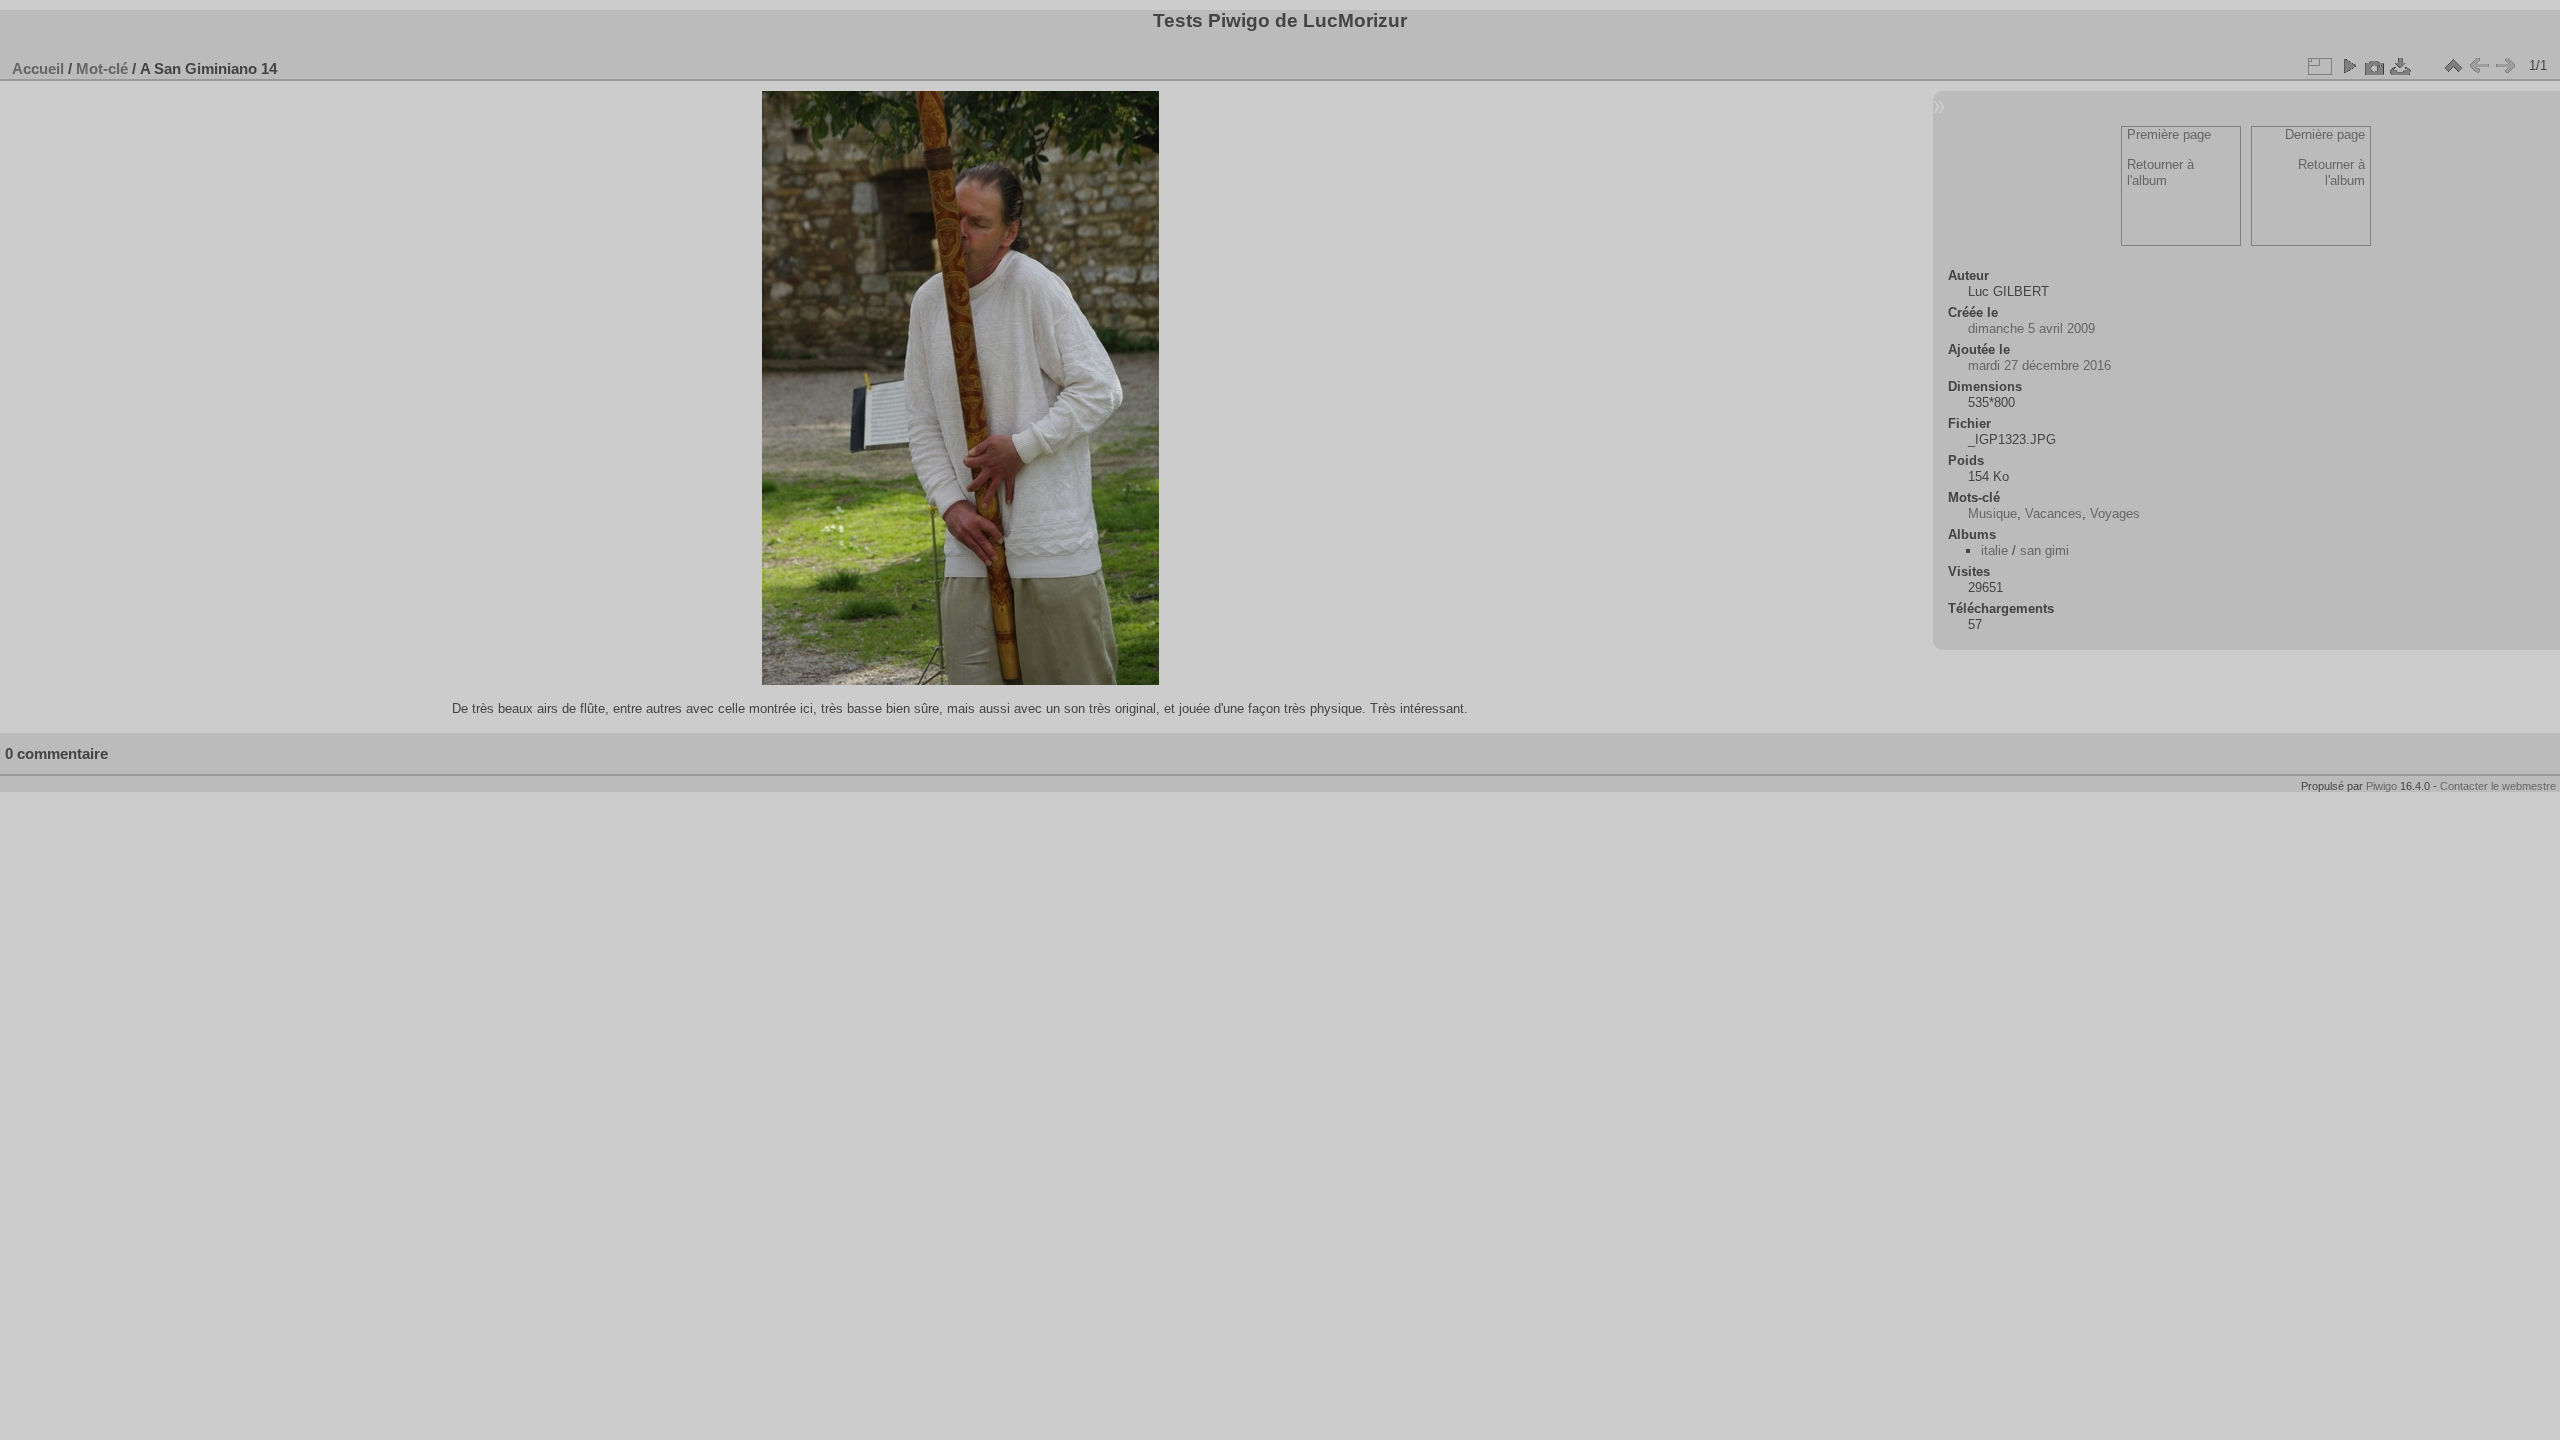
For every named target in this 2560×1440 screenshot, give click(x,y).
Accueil (38, 68)
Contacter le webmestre (2498, 786)
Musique (1992, 513)
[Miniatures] (2453, 66)
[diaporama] (2349, 66)
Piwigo (2381, 786)
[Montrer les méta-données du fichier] (2375, 66)
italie (1994, 550)
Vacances (2053, 513)
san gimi (2044, 550)
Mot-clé (102, 68)
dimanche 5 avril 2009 (2031, 328)
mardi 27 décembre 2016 (2039, 365)
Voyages (2115, 513)
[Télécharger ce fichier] (2401, 66)
